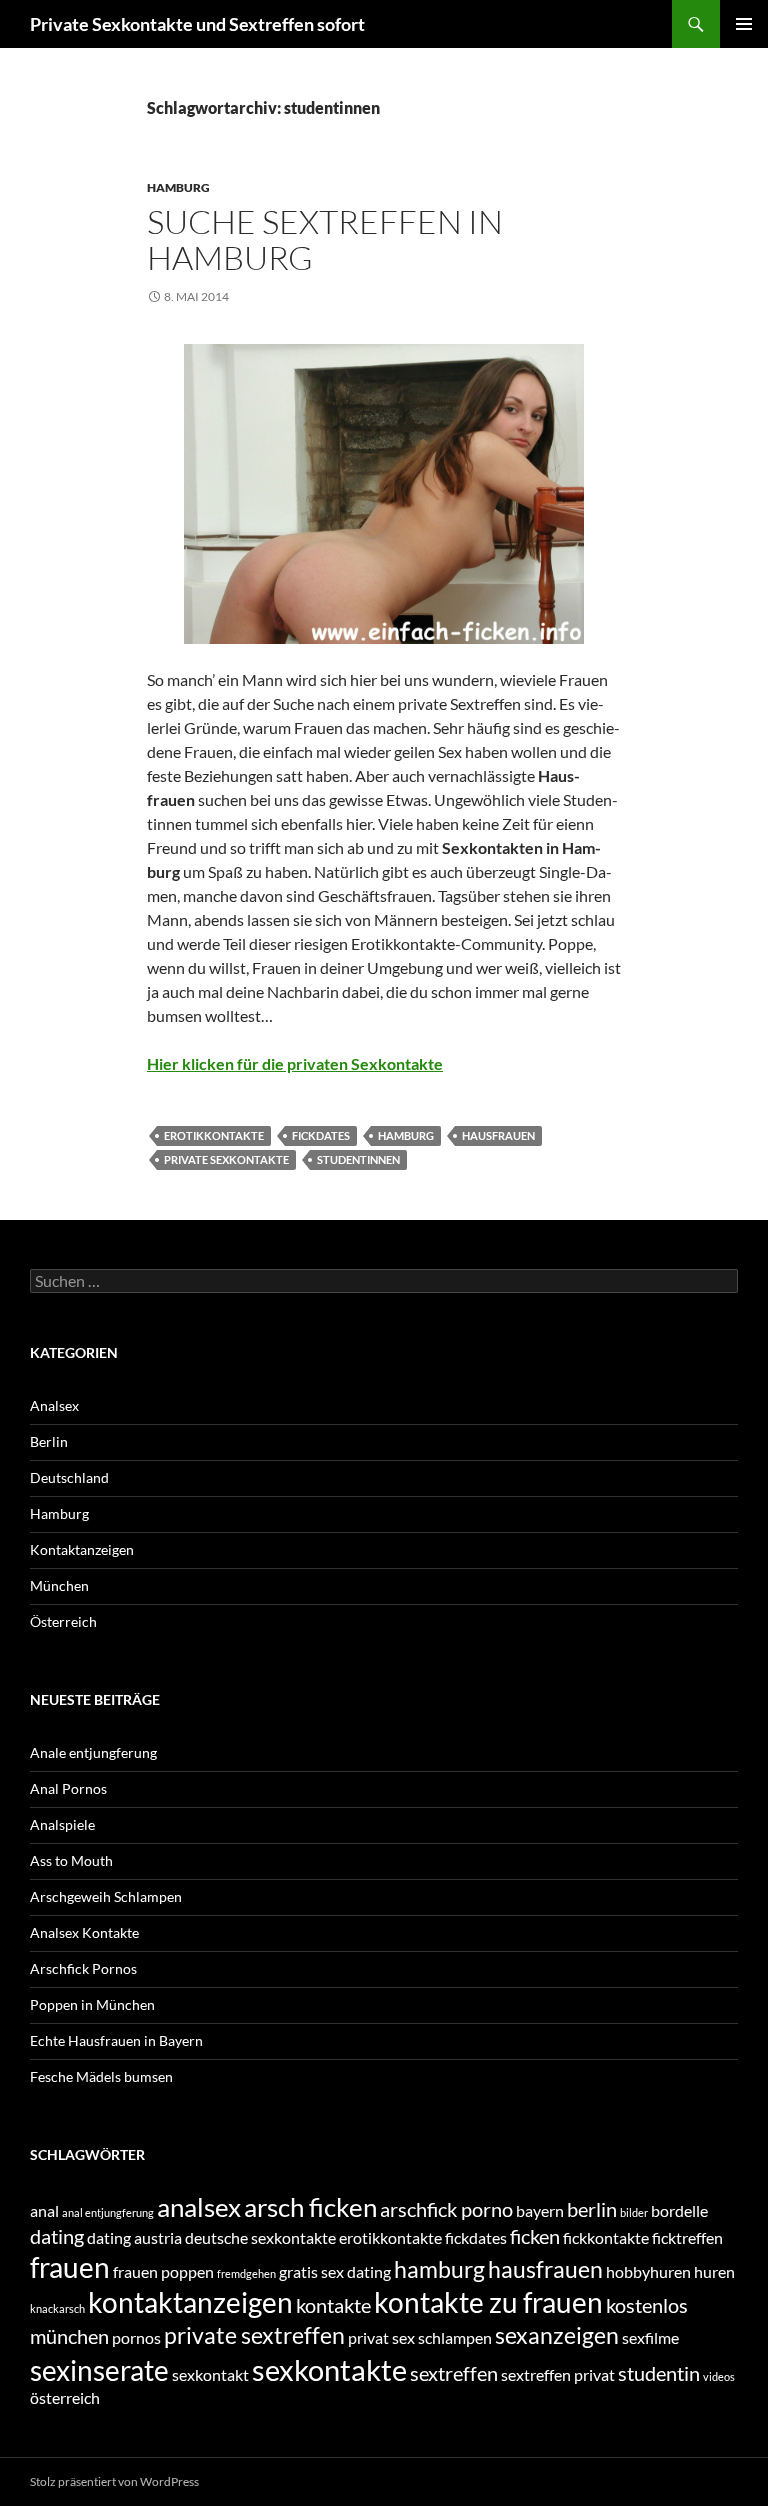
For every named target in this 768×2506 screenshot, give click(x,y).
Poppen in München (92, 2004)
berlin (592, 2209)
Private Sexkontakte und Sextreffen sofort (197, 24)
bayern (540, 2210)
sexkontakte (329, 2369)
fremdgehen (246, 2273)
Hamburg (178, 187)
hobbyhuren (648, 2271)
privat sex (381, 2337)
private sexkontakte (226, 1159)
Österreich (63, 1621)
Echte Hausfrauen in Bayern (116, 2040)
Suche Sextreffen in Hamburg (325, 239)
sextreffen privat (558, 2374)
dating (57, 2236)
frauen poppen (163, 2271)
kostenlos (647, 2305)
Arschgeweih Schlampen (106, 1896)
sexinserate (99, 2370)
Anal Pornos (68, 1788)
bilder (634, 2212)
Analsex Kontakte (84, 1932)
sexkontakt (210, 2374)
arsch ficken (310, 2207)
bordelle (679, 2210)
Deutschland (69, 1477)
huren (714, 2271)
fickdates (321, 1135)
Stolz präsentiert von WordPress (114, 2481)
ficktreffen (687, 2237)
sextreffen (454, 2373)
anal (44, 2210)
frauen (70, 2267)
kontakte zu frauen (488, 2302)
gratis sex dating (335, 2271)
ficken (535, 2236)
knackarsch (57, 2308)
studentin (659, 2373)
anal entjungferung (108, 2212)
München (59, 1585)
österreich (65, 2397)
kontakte (333, 2305)
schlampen (455, 2337)
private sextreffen (254, 2335)
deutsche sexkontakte (260, 2237)
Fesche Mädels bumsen (101, 2076)
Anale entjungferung (93, 1752)
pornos (136, 2337)
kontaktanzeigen (190, 2302)
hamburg (406, 1135)
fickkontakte (606, 2237)
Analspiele (62, 1824)
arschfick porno (446, 2209)
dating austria (134, 2237)
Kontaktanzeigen (82, 1549)
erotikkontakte (214, 1135)
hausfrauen (498, 1135)
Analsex (54, 1405)
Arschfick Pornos (83, 1968)
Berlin (49, 1441)
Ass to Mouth (71, 1860)
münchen (69, 2336)
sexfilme (650, 2337)
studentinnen (358, 1159)
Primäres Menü (744, 24)
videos (719, 2376)
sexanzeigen (557, 2335)
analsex (199, 2207)
